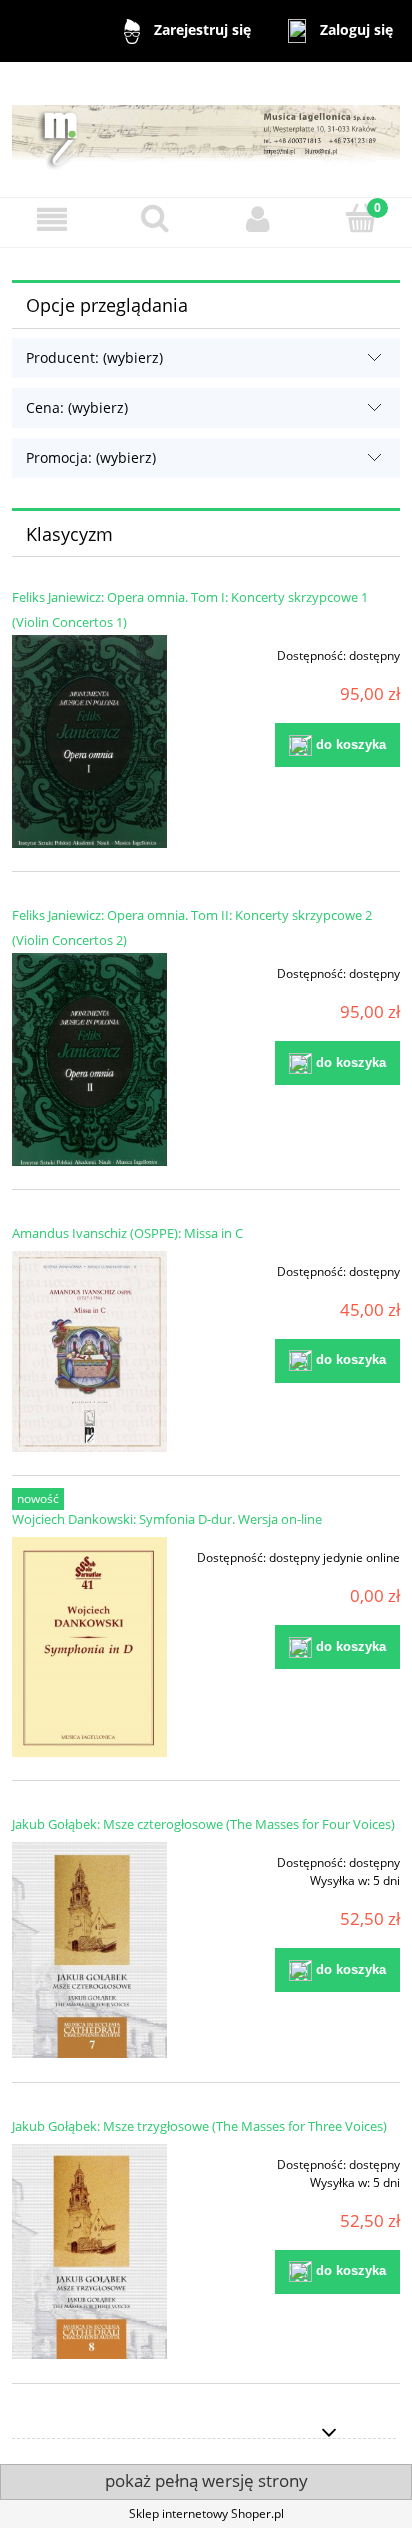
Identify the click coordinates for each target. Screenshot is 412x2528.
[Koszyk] (360, 218)
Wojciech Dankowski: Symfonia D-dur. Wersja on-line (167, 1519)
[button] (51, 219)
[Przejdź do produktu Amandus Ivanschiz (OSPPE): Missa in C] (89, 1351)
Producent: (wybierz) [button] (94, 357)
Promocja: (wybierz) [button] (91, 457)
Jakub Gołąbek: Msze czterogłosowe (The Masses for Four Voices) (203, 1824)
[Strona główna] (206, 128)
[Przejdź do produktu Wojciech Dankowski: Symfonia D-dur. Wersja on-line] (89, 1647)
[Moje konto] (257, 219)
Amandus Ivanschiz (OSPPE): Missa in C (127, 1233)
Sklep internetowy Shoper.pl (206, 2513)
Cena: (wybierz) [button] (77, 407)
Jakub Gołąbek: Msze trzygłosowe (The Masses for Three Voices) (199, 2126)
